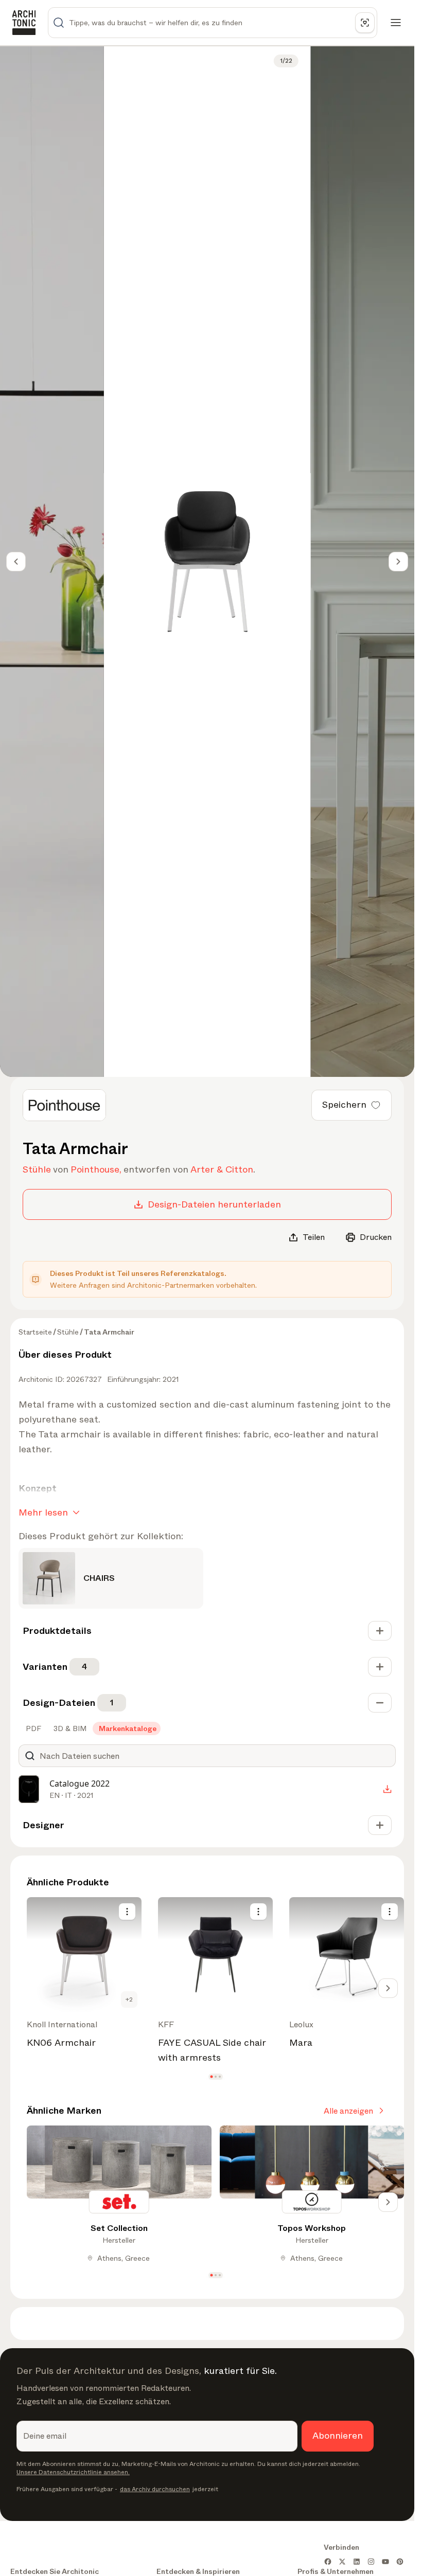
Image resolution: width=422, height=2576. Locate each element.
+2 (129, 1999)
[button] (211, 2076)
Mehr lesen (43, 1512)
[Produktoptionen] (127, 1912)
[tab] (32, 1728)
